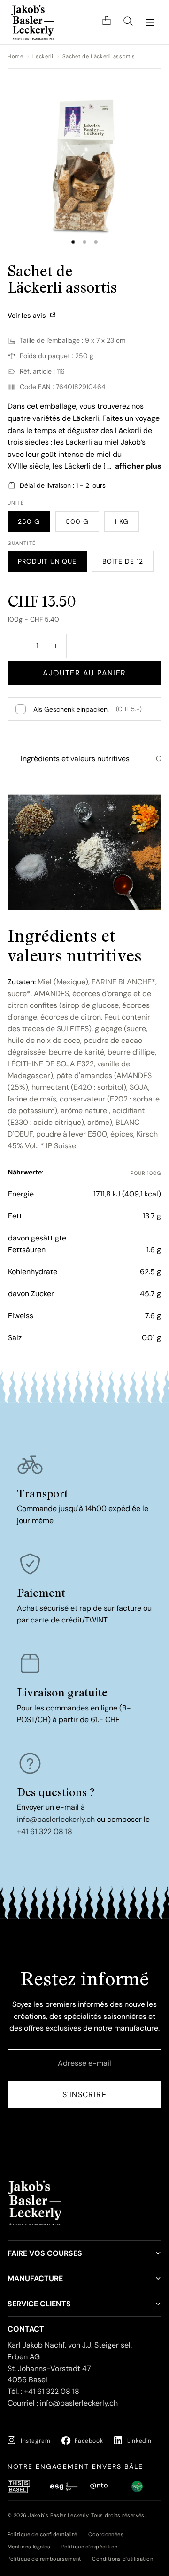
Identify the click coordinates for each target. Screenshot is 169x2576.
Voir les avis (28, 315)
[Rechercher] (128, 22)
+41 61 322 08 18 (45, 1831)
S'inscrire (84, 2095)
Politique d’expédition (90, 2547)
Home (15, 56)
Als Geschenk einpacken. (88, 709)
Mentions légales (29, 2547)
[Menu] (150, 22)
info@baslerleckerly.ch (56, 1819)
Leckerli (43, 56)
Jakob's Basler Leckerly (58, 2515)
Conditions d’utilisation (123, 2559)
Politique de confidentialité (42, 2534)
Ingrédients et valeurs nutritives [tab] (75, 759)
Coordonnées (106, 2534)
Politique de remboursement (44, 2559)
